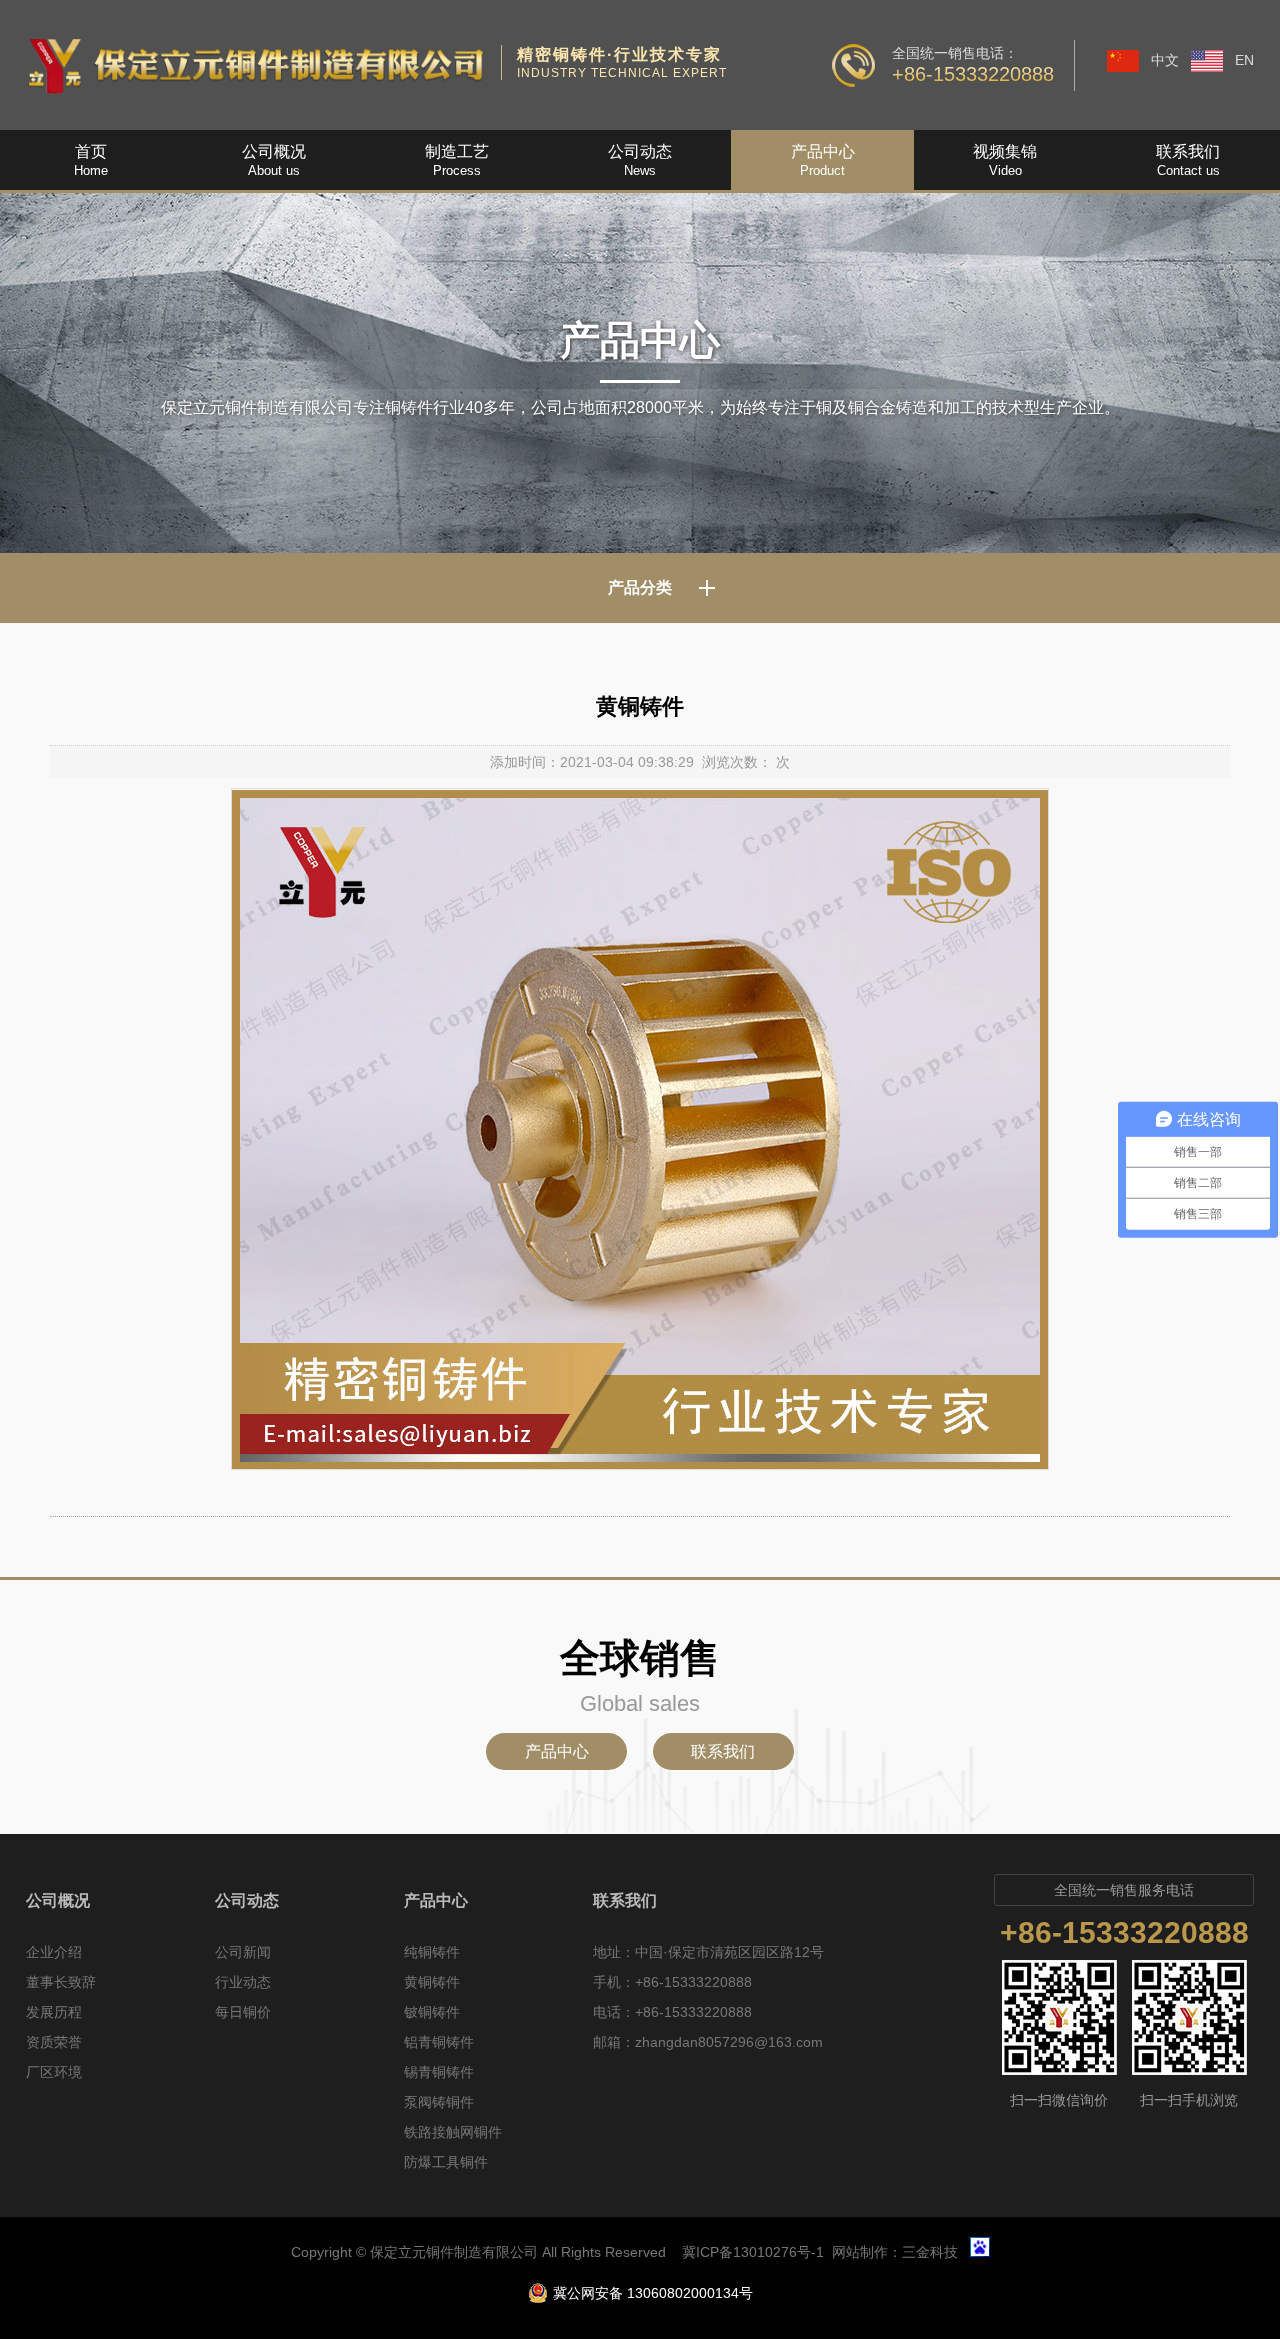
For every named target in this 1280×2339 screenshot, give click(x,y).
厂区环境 (54, 2072)
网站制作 (860, 2252)
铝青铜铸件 (439, 2042)
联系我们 (723, 1751)
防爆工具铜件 (446, 2162)
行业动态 (243, 1982)
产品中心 (557, 1751)
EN (1244, 60)
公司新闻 (243, 1952)
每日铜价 (243, 2012)
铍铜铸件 (432, 2012)
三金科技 (930, 2252)
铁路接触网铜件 (453, 2132)
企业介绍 (54, 1952)
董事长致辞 (61, 1982)
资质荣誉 (54, 2042)
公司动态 (247, 1900)
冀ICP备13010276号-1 (753, 2252)
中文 (1165, 60)
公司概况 (58, 1900)
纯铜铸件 (432, 1952)
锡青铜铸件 (439, 2072)
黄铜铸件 (432, 1982)
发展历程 (54, 2012)
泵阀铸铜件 (439, 2102)
